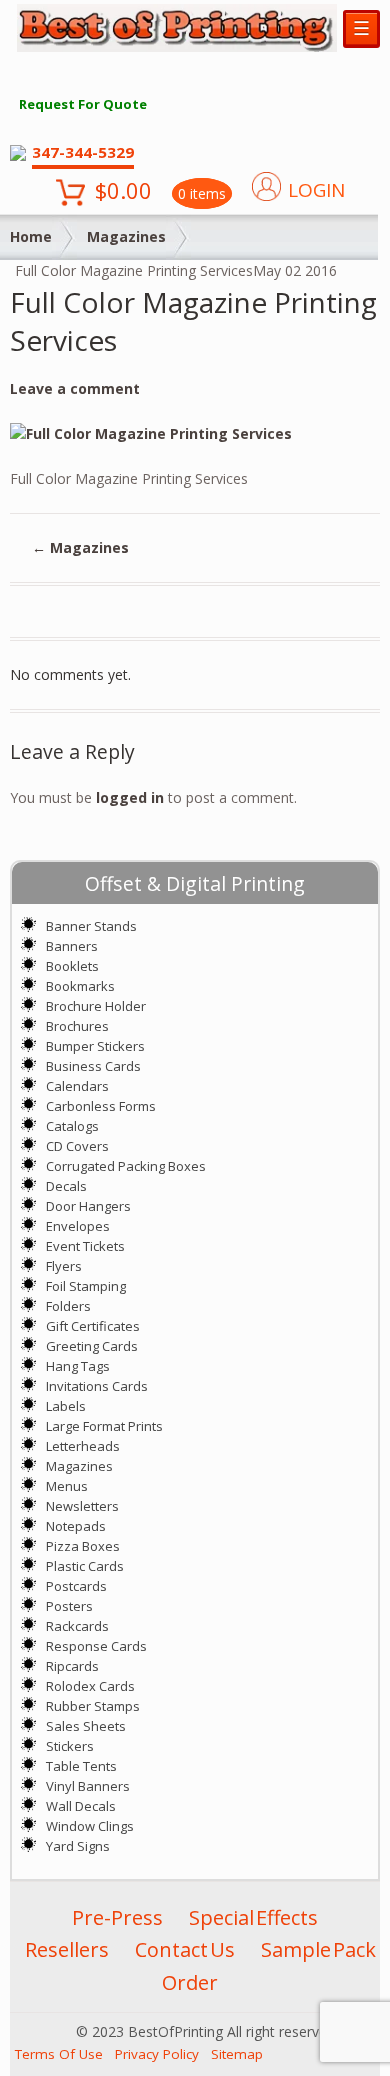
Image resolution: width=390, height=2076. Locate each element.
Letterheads (83, 1446)
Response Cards (96, 1646)
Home (31, 236)
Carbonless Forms (101, 1106)
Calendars (77, 1086)
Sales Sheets (86, 1726)
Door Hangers (88, 1206)
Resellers (67, 1949)
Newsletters (82, 1506)
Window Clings (90, 1826)
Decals (66, 1186)
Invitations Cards (97, 1386)
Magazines (126, 236)
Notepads (76, 1526)
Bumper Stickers (95, 1046)
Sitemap (237, 2054)
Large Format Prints (104, 1426)
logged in (130, 797)
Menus (67, 1486)
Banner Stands (91, 926)
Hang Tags (78, 1366)
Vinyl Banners (88, 1786)
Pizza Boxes (83, 1546)
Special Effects (253, 1917)
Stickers (70, 1746)
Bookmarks (80, 986)
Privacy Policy (157, 2054)
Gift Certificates (93, 1326)
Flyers (64, 1266)
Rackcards (77, 1626)
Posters (69, 1606)
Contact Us (185, 1949)
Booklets (72, 966)
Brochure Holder (96, 1006)
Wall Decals (81, 1806)
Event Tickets (85, 1246)
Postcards (76, 1586)
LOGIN (316, 190)
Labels (66, 1406)
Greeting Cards (92, 1346)
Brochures (77, 1026)
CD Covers (77, 1146)
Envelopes (78, 1226)
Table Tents (81, 1766)
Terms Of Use (59, 2054)
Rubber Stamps (93, 1706)
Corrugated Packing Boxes (126, 1166)
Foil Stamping (86, 1286)
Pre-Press (117, 1917)
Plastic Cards (85, 1566)
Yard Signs (78, 1846)
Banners (72, 946)
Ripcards (72, 1666)
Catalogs (72, 1126)
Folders (68, 1306)
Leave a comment (75, 388)
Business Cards (93, 1066)
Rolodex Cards (90, 1686)
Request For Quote (83, 104)
